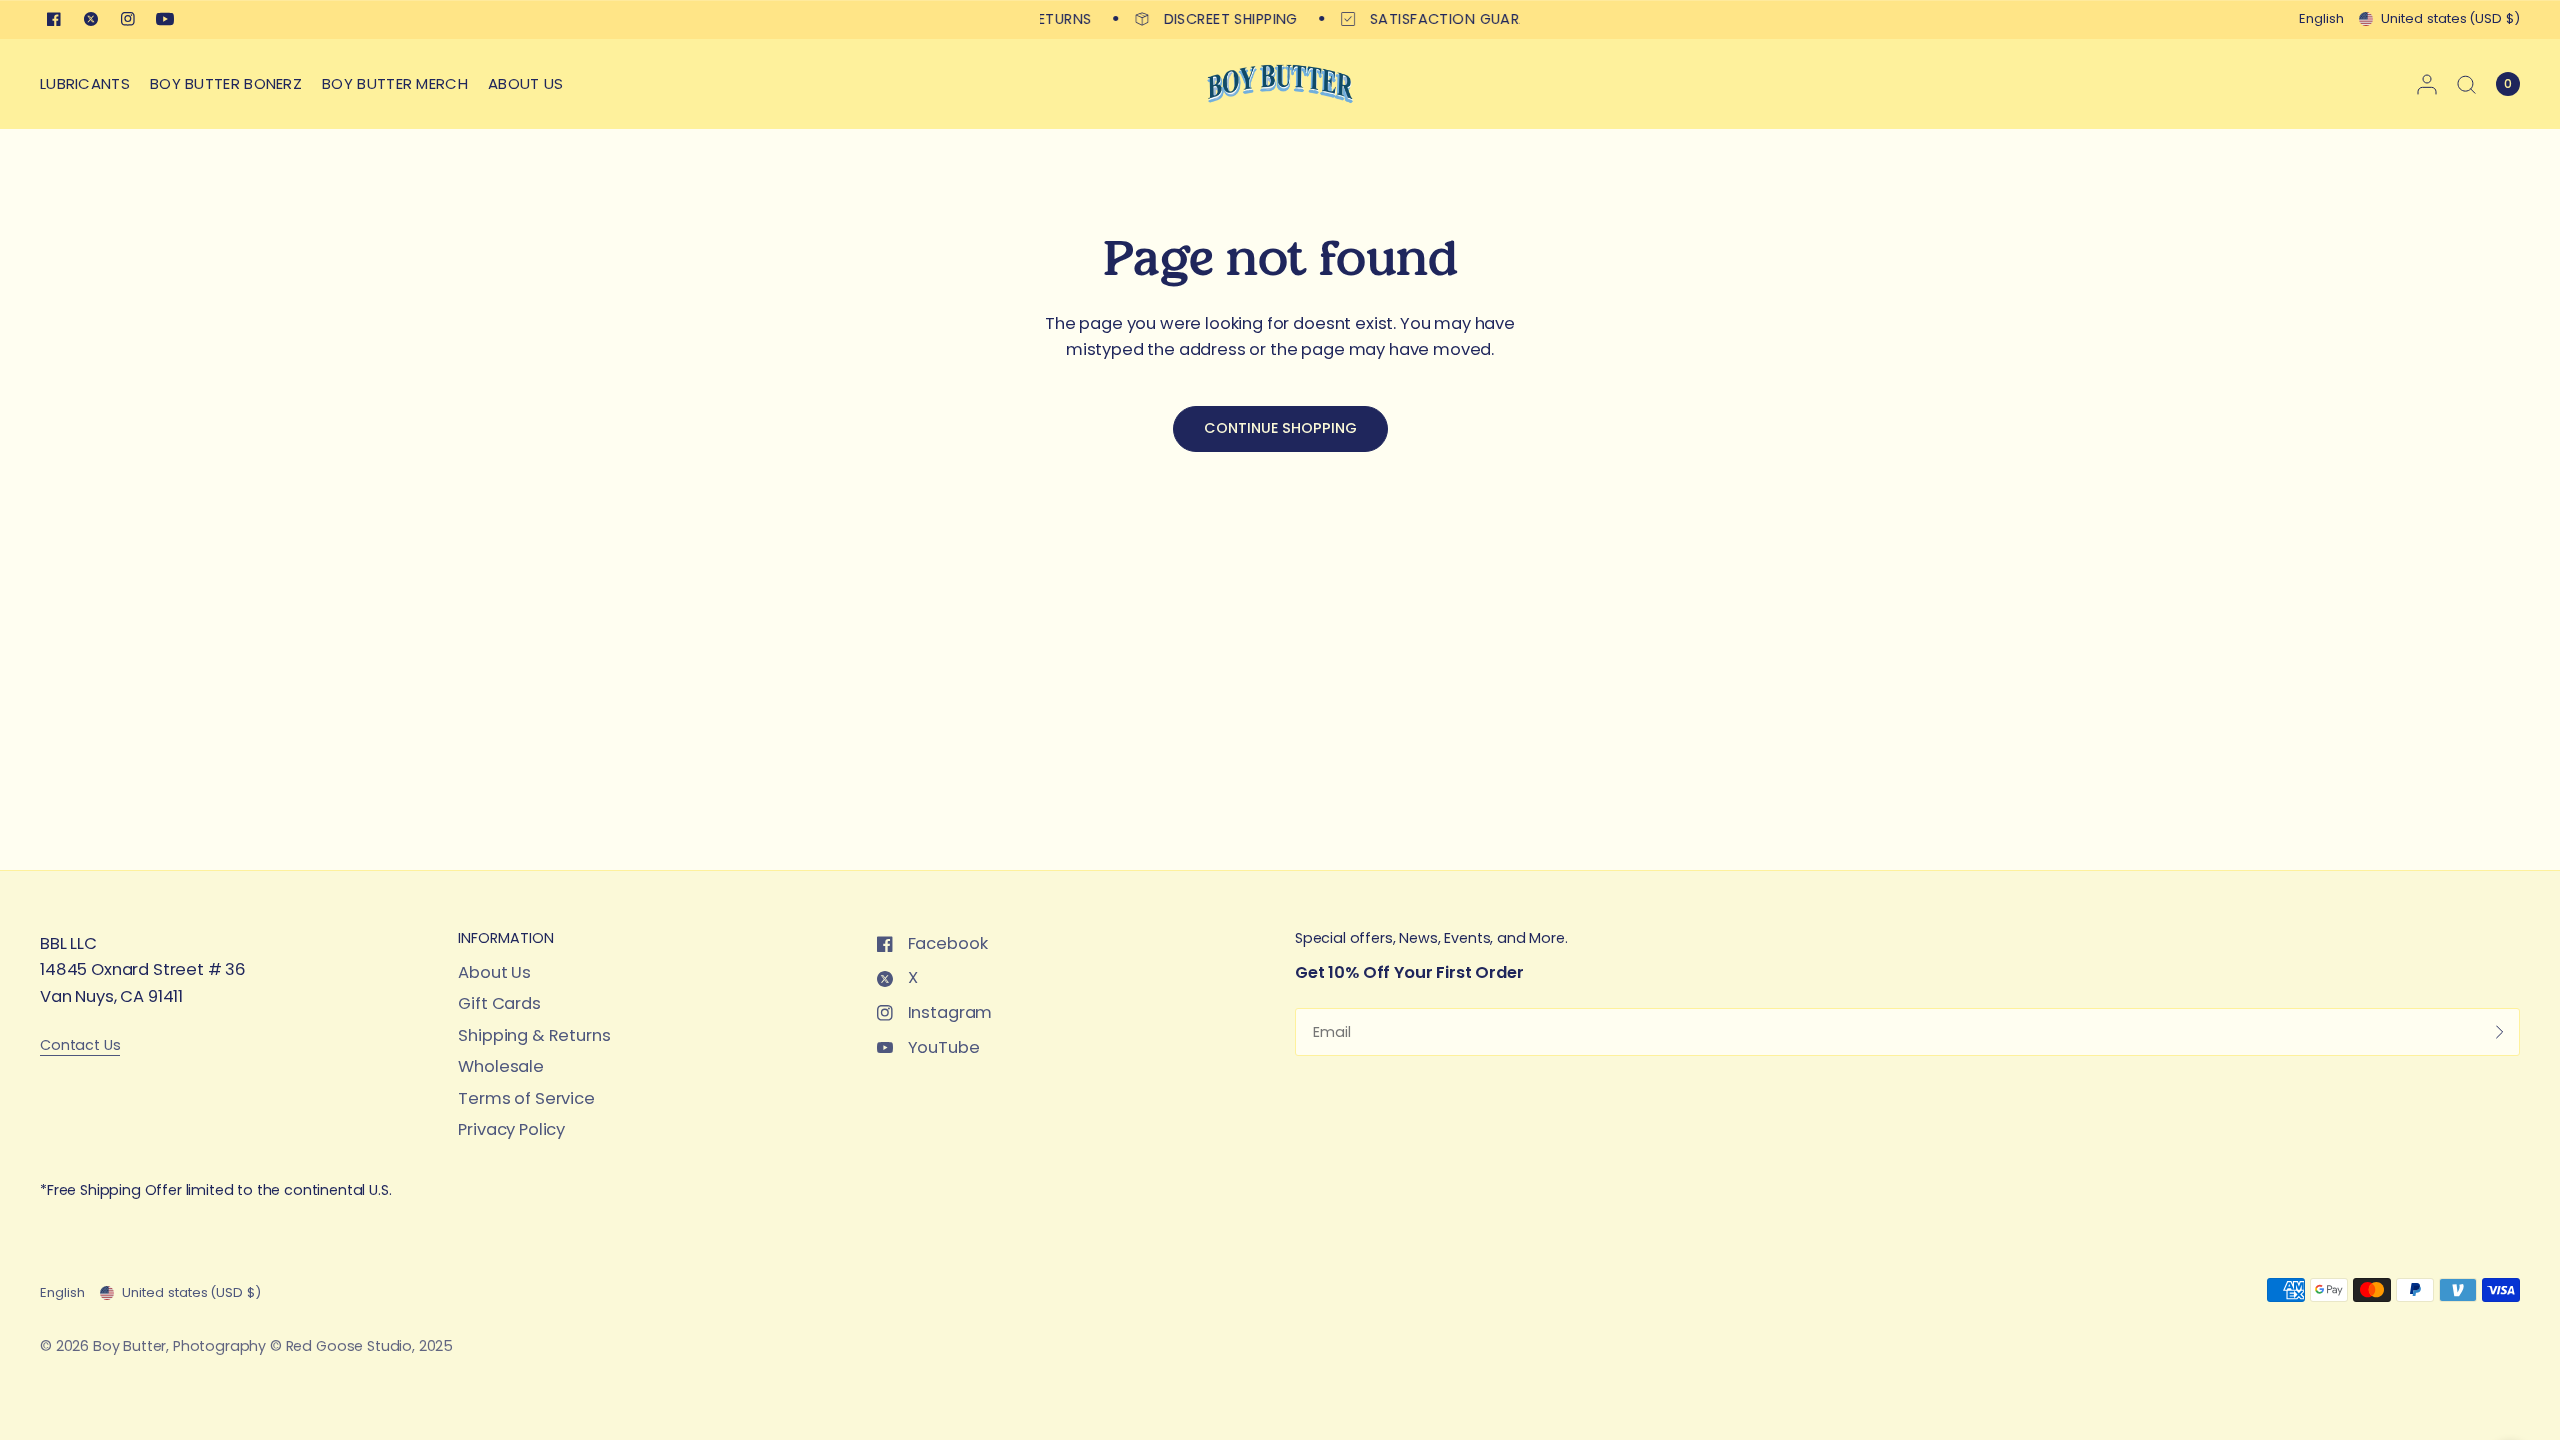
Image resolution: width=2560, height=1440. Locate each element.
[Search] (2466, 84)
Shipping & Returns (534, 1035)
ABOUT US (525, 83)
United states (2450, 18)
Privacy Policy (511, 1129)
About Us (494, 972)
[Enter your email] (2500, 1032)
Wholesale (501, 1066)
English (2321, 18)
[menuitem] (90, 84)
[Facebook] (54, 19)
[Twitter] (91, 19)
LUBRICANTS (85, 83)
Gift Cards (499, 1003)
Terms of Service (526, 1098)
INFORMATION (506, 938)
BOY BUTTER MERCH (395, 83)
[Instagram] (128, 19)
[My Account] (2427, 84)
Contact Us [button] (80, 1045)
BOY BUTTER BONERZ (226, 83)
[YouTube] (165, 19)
